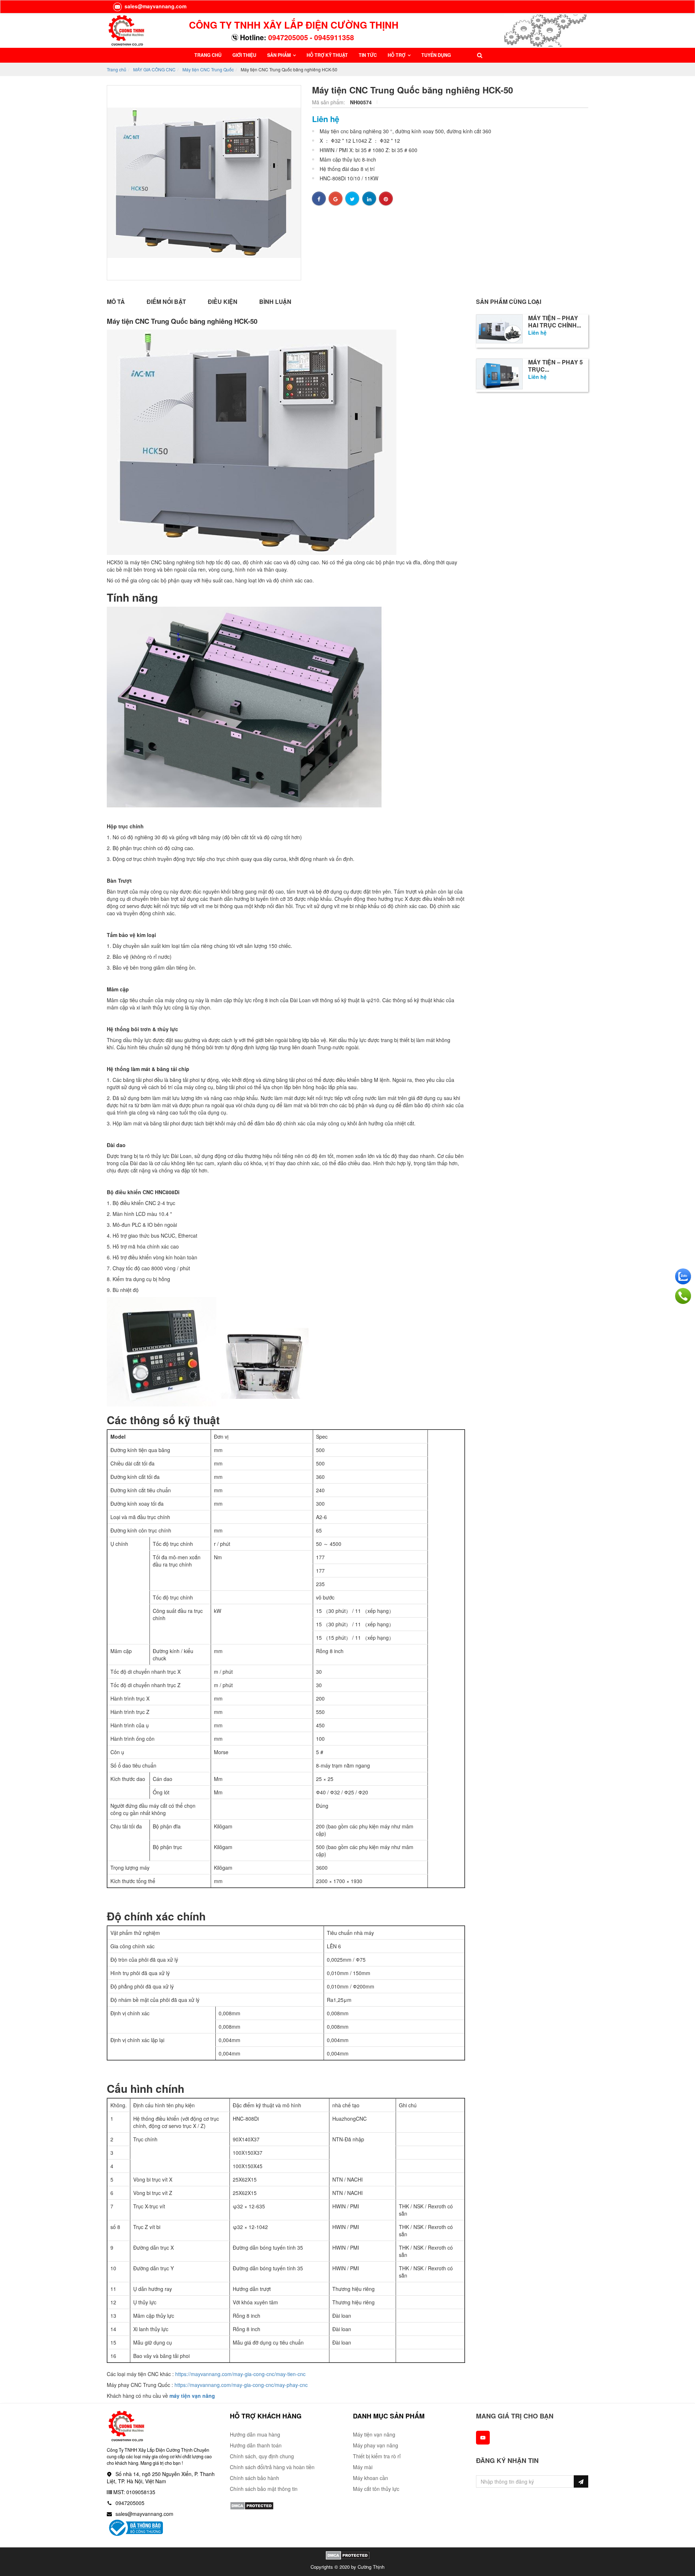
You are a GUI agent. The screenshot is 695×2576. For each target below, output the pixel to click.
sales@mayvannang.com (155, 6)
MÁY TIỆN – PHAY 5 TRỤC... (555, 366)
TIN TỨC (368, 55)
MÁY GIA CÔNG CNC (154, 69)
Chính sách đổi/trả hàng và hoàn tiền (272, 2467)
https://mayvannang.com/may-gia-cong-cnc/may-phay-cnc (241, 2385)
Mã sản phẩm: (329, 102)
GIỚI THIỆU (244, 55)
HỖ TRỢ (397, 55)
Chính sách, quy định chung (262, 2456)
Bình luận (275, 302)
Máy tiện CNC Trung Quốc (208, 69)
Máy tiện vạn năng (374, 2434)
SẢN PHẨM (279, 55)
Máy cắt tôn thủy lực (376, 2489)
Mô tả (116, 302)
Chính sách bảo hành (254, 2478)
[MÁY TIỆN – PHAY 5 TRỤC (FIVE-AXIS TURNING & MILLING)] (499, 373)
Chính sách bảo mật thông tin (264, 2489)
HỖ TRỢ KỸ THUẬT (327, 55)
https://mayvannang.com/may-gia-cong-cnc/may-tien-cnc (240, 2374)
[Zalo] (683, 1276)
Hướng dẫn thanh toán (256, 2445)
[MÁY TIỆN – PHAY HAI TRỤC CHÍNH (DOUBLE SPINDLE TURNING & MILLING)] (499, 328)
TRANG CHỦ (208, 55)
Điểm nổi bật (166, 302)
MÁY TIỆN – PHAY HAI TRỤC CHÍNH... (555, 322)
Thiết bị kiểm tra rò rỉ (377, 2456)
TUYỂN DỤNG (436, 55)
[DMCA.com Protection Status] (252, 2505)
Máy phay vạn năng (376, 2445)
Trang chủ (117, 69)
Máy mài (363, 2467)
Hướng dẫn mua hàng (255, 2434)
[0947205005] (683, 1296)
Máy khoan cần (370, 2478)
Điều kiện (223, 302)
